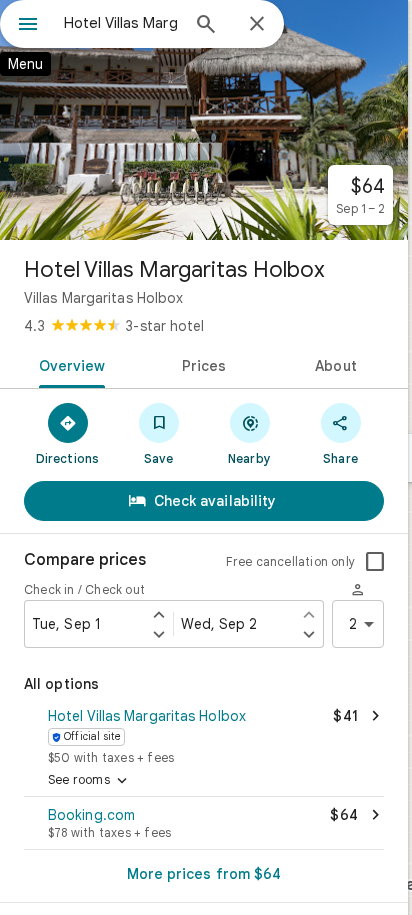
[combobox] (121, 23)
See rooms (89, 781)
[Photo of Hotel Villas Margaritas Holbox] (204, 120)
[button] (204, 734)
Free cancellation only (290, 561)
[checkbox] (375, 562)
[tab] (68, 364)
